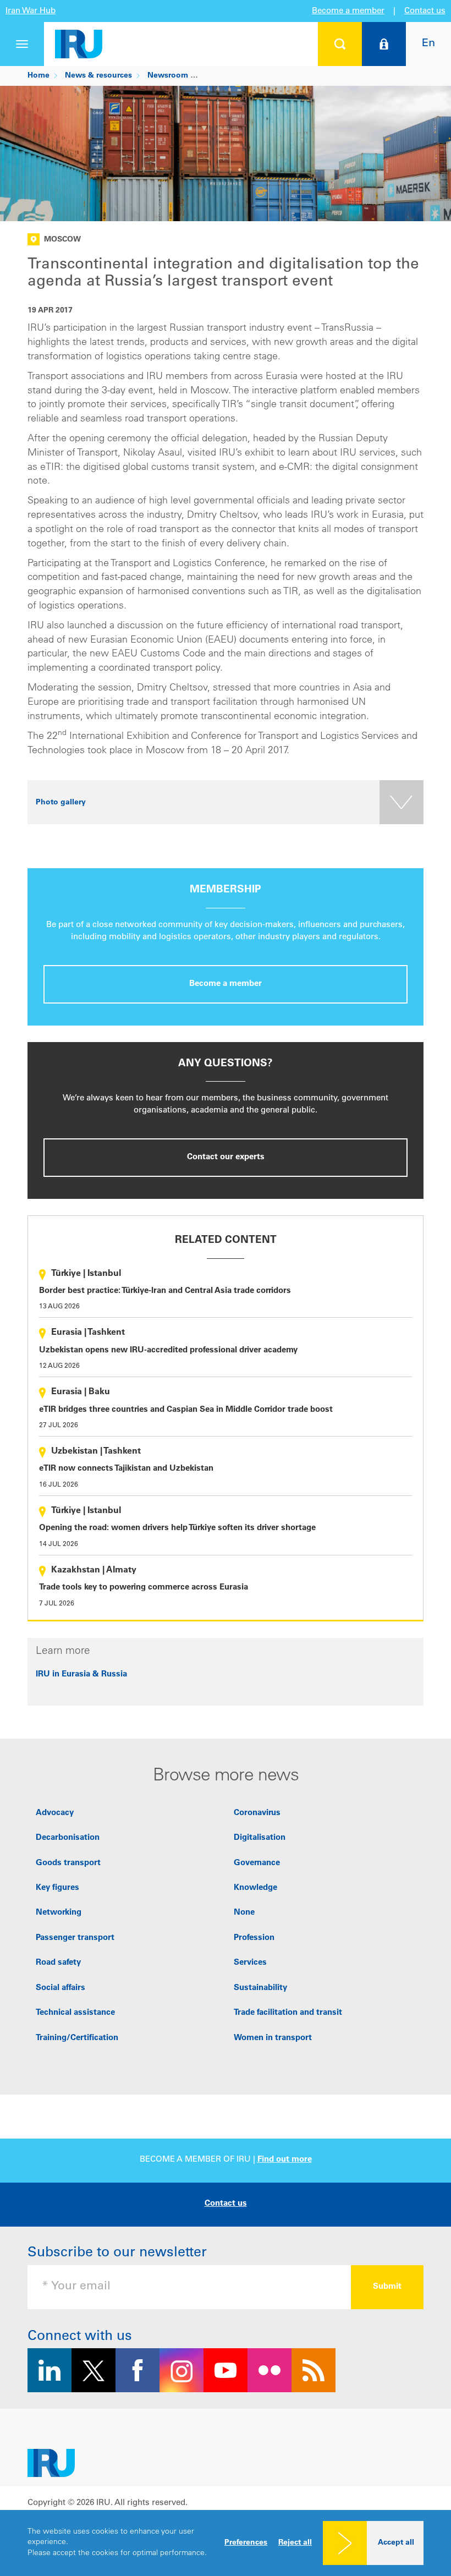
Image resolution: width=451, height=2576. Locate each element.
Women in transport (273, 2038)
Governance (257, 1863)
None (244, 1913)
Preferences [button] (246, 2543)
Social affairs (61, 1988)
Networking (59, 1913)
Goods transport (68, 1863)
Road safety (58, 1963)
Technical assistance (75, 2013)
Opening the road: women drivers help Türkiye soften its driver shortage (177, 1528)
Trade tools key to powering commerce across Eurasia (144, 1588)
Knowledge (255, 1888)
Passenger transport (75, 1938)
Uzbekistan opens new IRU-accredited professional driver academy (168, 1350)
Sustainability (260, 1988)
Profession (254, 1938)
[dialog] (226, 2543)
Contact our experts (226, 1157)
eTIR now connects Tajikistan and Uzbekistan (126, 1469)
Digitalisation (260, 1838)
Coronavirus (257, 1813)
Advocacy (55, 1813)
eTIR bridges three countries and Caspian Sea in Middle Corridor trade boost (186, 1410)
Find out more (285, 2160)
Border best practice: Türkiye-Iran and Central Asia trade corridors (165, 1291)
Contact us (425, 11)
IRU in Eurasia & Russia (81, 1675)
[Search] (340, 44)
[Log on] (384, 44)
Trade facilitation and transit (288, 2013)
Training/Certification (77, 2038)
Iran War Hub (31, 11)
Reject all (295, 2543)
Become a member (348, 11)
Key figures (57, 1888)
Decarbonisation (68, 1838)
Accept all (396, 2543)
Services (250, 1963)
